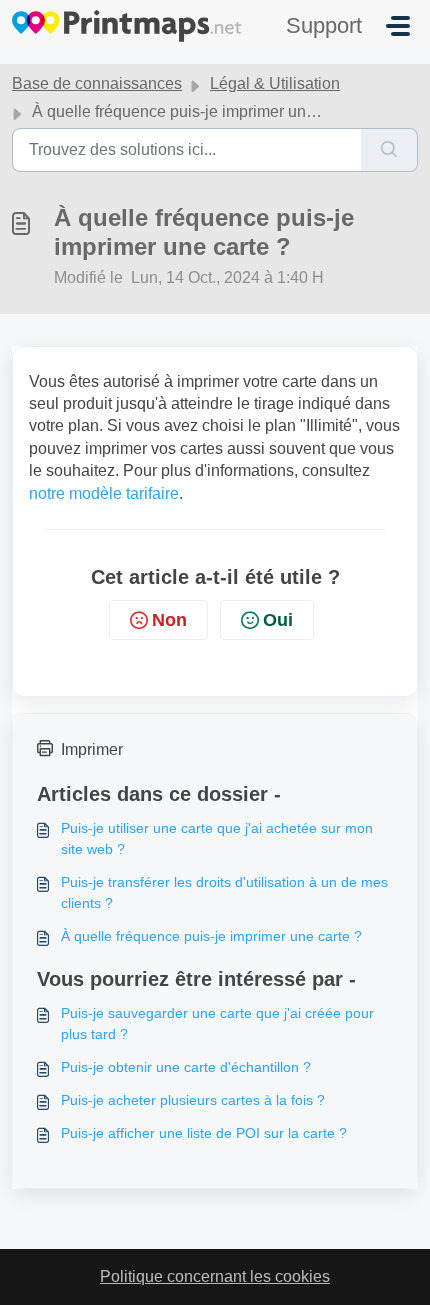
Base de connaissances (97, 83)
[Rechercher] (389, 150)
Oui (278, 620)
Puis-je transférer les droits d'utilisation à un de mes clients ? (224, 892)
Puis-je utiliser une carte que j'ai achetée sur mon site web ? (217, 838)
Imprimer (92, 749)
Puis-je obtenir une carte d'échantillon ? (186, 1067)
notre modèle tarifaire (104, 493)
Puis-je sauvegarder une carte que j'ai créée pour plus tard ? (217, 1023)
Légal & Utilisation (275, 83)
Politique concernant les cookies (215, 1276)
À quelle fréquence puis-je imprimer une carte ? (211, 936)
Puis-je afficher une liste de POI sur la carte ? (204, 1133)
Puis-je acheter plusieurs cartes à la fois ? (193, 1100)
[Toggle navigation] (398, 26)
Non (169, 620)
